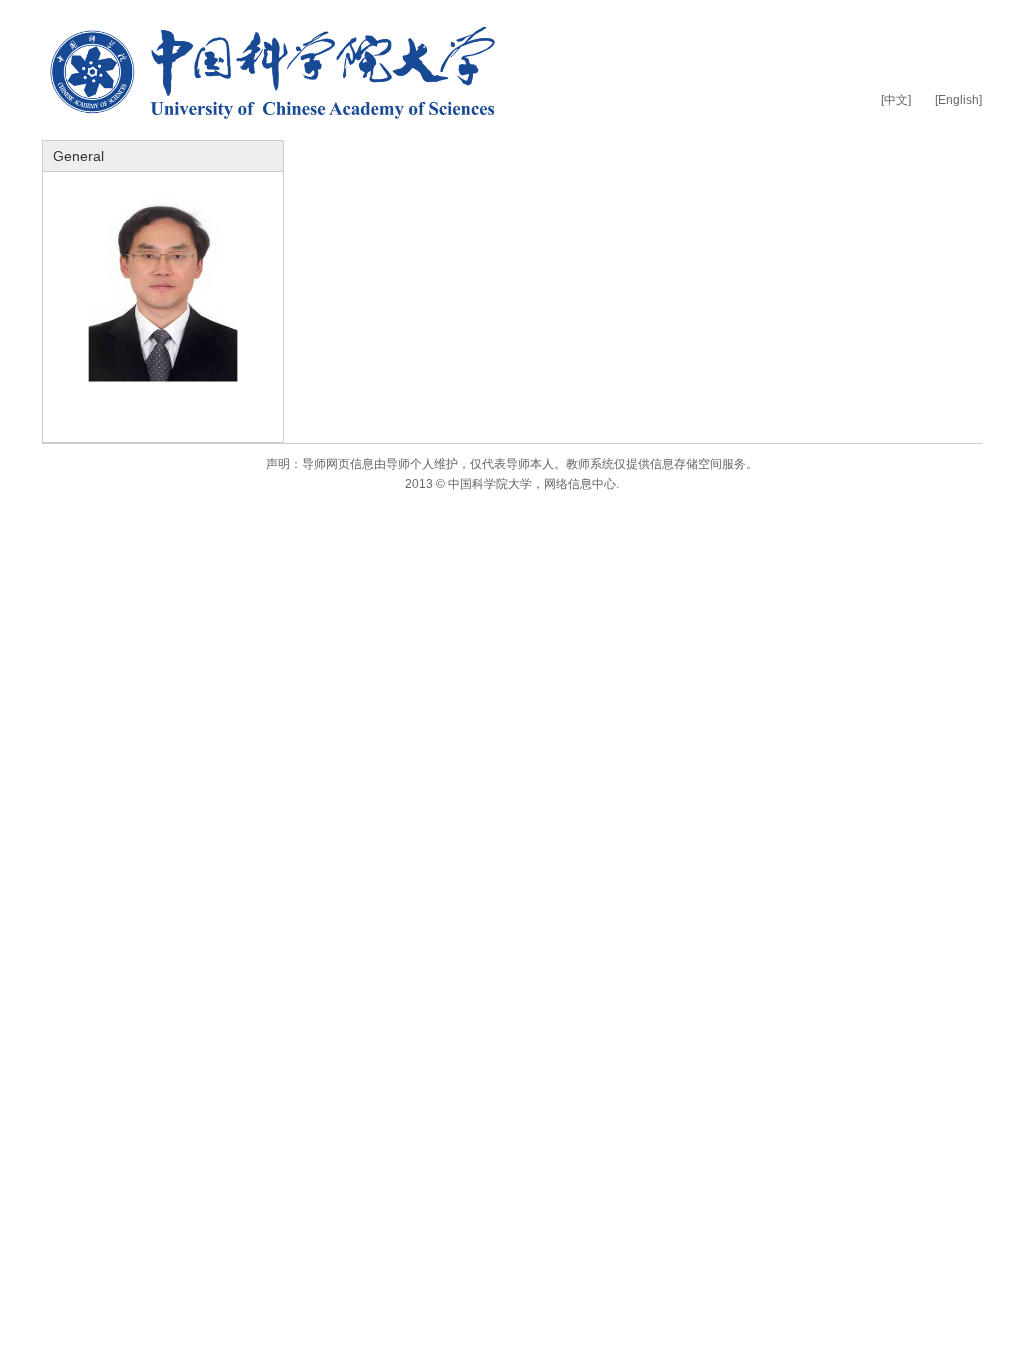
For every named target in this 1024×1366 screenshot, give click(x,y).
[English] (958, 100)
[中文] (896, 100)
